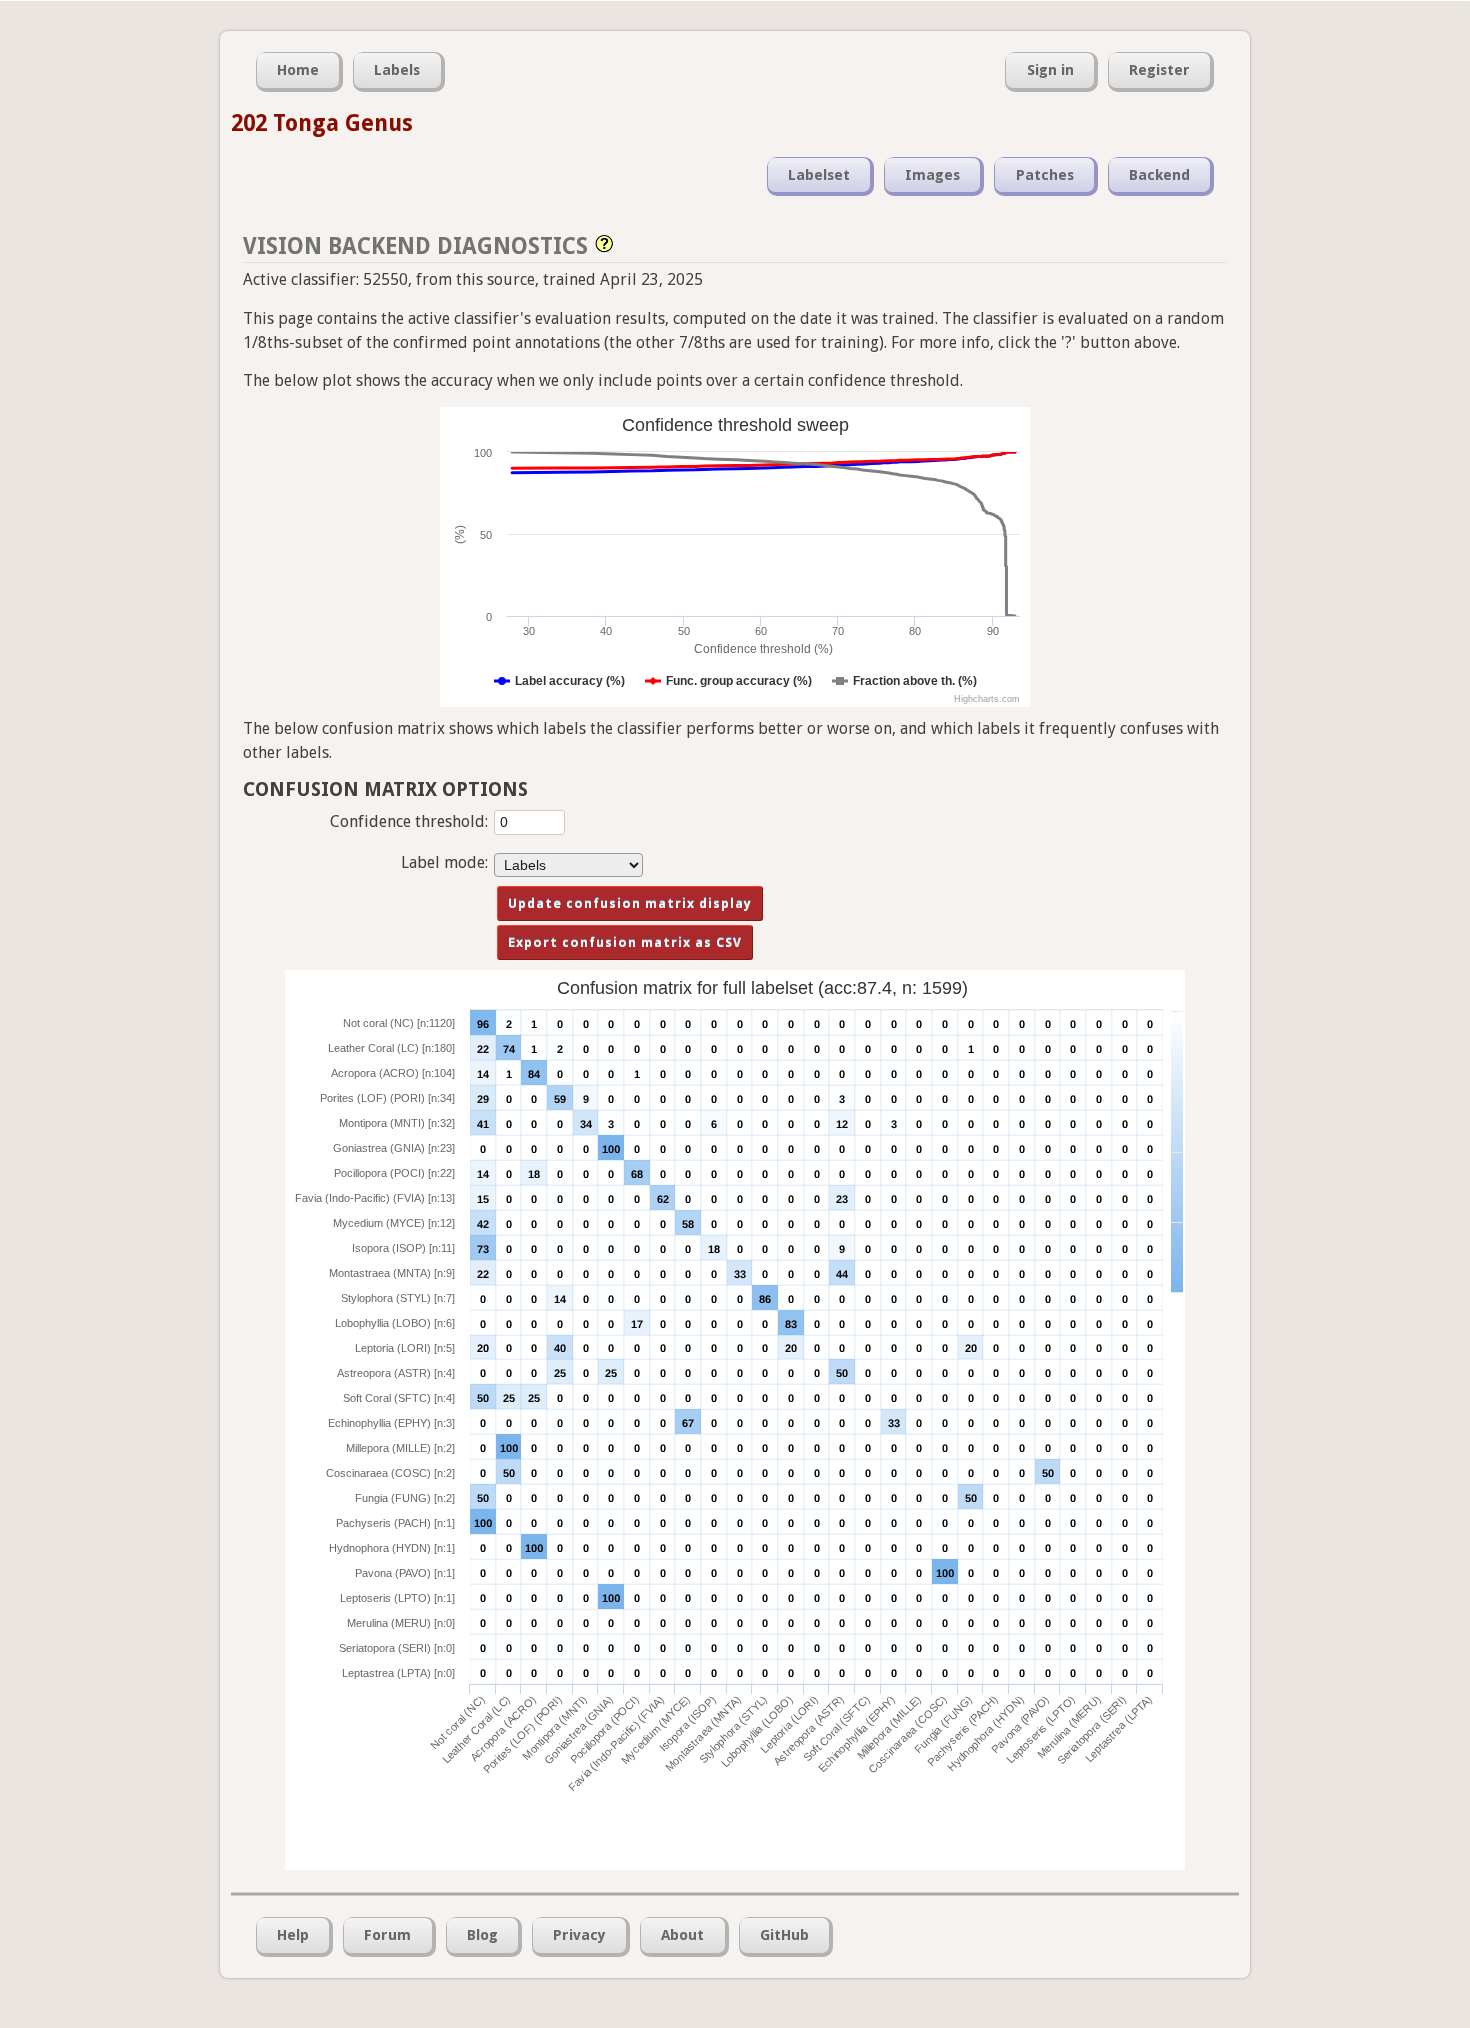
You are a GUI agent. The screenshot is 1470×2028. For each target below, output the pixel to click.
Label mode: (444, 862)
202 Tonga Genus (322, 123)
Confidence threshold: (409, 821)
